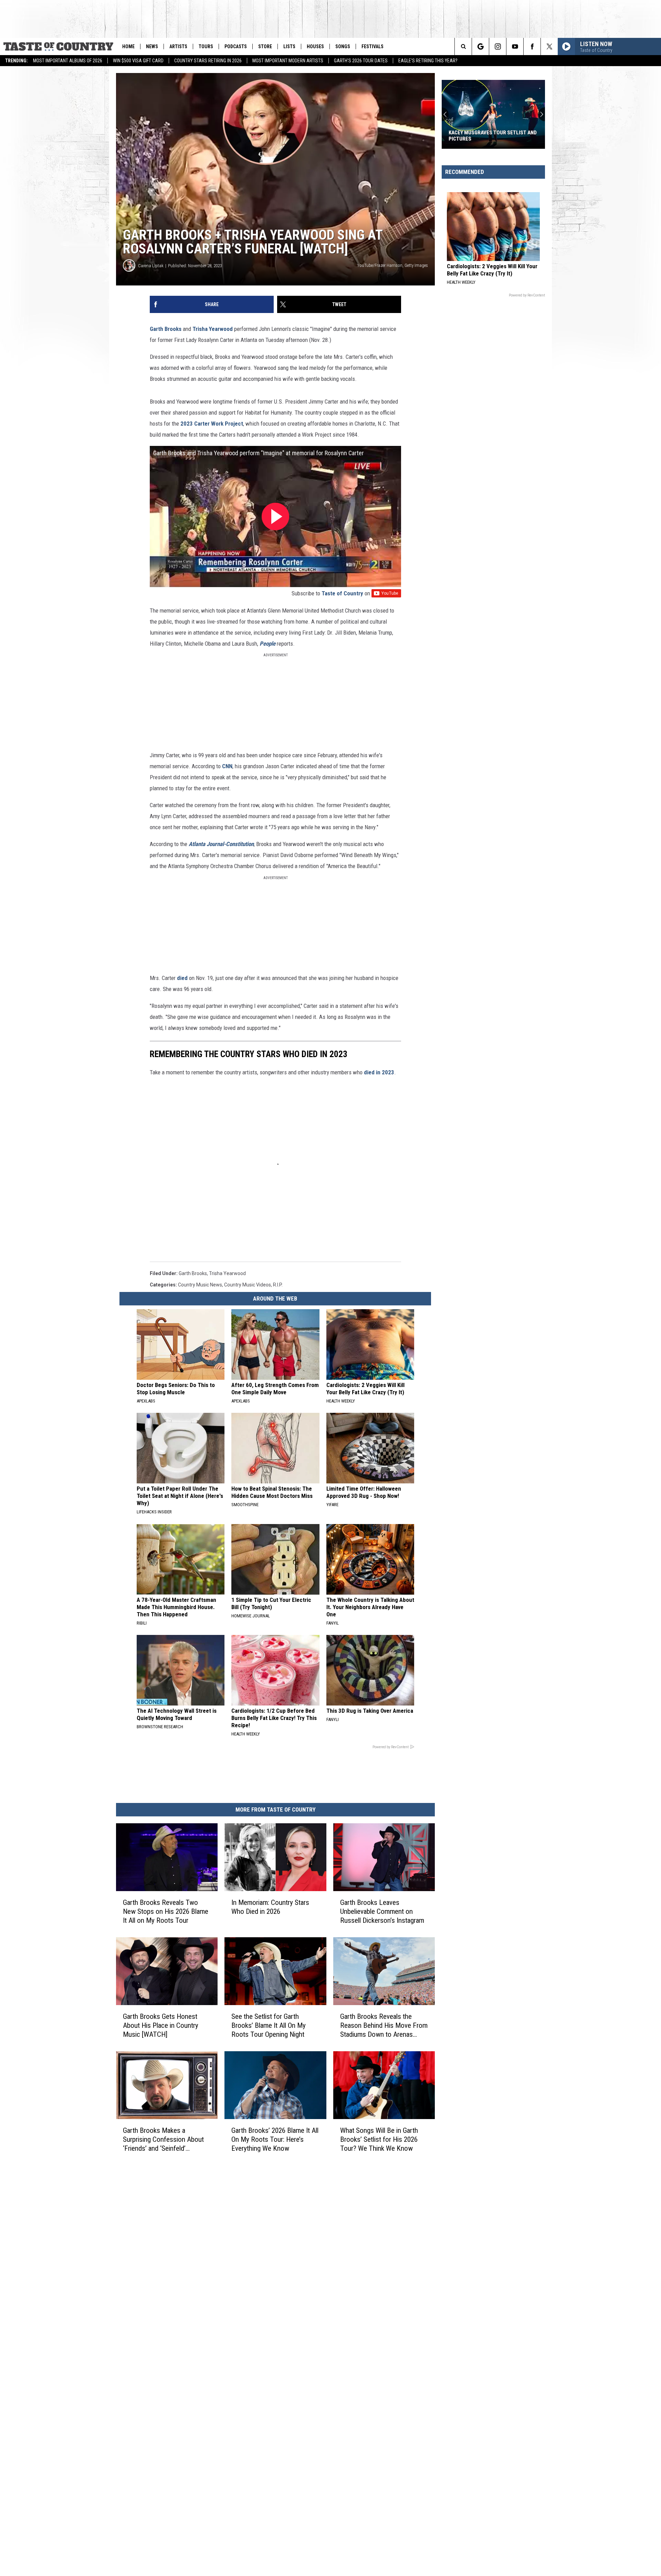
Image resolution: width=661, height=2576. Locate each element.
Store (265, 46)
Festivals (373, 46)
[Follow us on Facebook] (532, 46)
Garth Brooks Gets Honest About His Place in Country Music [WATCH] (161, 2025)
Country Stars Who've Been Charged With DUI (483, 136)
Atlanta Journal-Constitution (221, 844)
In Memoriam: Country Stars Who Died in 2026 (270, 1907)
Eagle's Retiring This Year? (428, 61)
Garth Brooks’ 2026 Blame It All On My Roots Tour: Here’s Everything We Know (275, 2139)
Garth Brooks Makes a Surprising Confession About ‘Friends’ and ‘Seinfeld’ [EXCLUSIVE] (163, 2139)
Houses (315, 46)
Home (128, 46)
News (152, 46)
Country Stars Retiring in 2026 (208, 61)
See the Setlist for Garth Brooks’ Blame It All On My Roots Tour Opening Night (269, 2025)
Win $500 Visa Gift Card (138, 61)
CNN (227, 766)
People (267, 644)
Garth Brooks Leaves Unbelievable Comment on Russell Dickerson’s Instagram (382, 1911)
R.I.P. (278, 1285)
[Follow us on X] (549, 46)
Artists (178, 46)
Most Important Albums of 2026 (68, 61)
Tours (206, 46)
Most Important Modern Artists (288, 61)
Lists (289, 46)
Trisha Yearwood (213, 329)
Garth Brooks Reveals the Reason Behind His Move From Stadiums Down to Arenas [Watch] (384, 2025)
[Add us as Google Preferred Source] (480, 46)
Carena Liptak (151, 266)
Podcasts (236, 46)
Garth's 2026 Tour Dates (361, 61)
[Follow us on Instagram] (498, 46)
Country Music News (200, 1285)
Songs (343, 46)
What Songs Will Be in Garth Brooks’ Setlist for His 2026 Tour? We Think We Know (379, 2139)
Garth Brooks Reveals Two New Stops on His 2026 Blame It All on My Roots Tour (166, 1911)
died (182, 978)
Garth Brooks (166, 329)
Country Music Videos (248, 1285)
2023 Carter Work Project (212, 424)
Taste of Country (342, 593)
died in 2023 (379, 1072)
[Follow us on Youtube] (515, 46)
